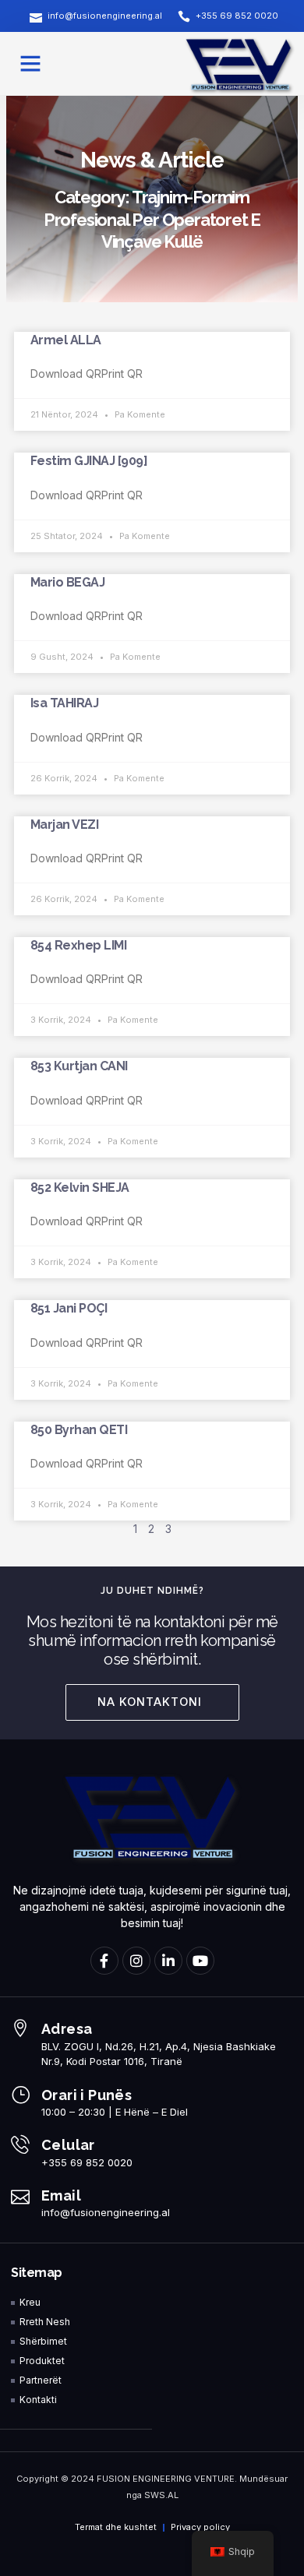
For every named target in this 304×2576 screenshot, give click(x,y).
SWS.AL (161, 2495)
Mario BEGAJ (68, 582)
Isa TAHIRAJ (65, 703)
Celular (68, 2145)
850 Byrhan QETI (79, 1430)
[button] (30, 63)
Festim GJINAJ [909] (89, 461)
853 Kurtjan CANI (79, 1066)
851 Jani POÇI (69, 1308)
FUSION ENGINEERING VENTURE (166, 2479)
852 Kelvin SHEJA (80, 1188)
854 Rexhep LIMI (79, 945)
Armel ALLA (66, 340)
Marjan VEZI (65, 825)
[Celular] (20, 2144)
